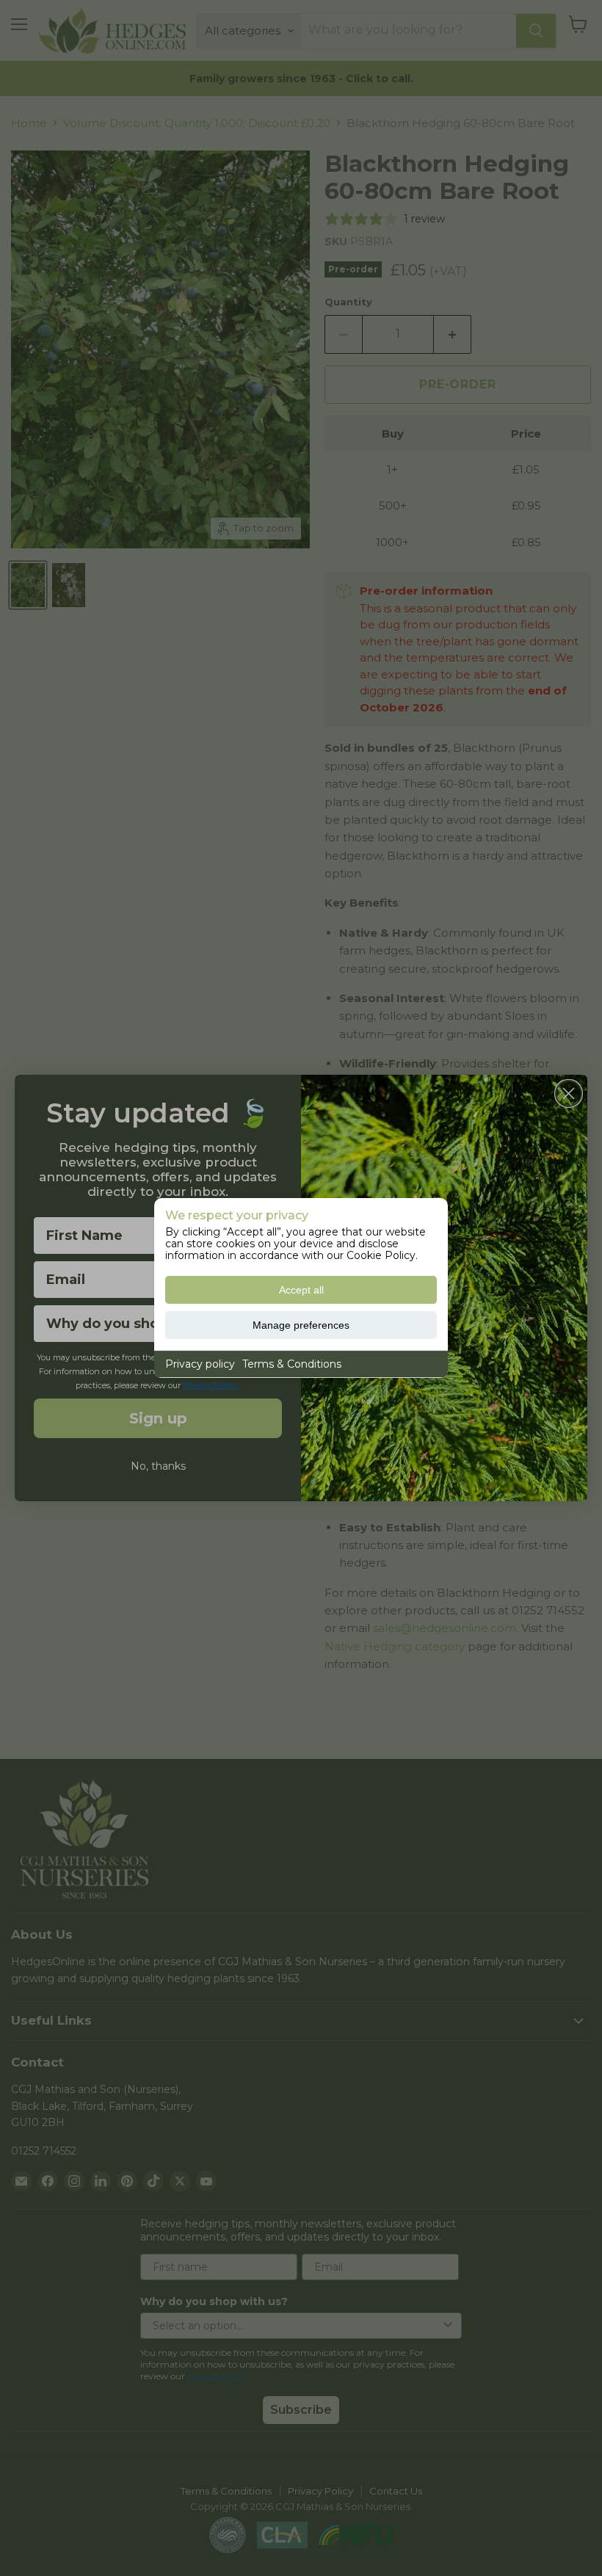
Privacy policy (200, 1364)
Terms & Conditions (292, 1364)
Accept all (301, 1290)
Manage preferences (301, 1325)
